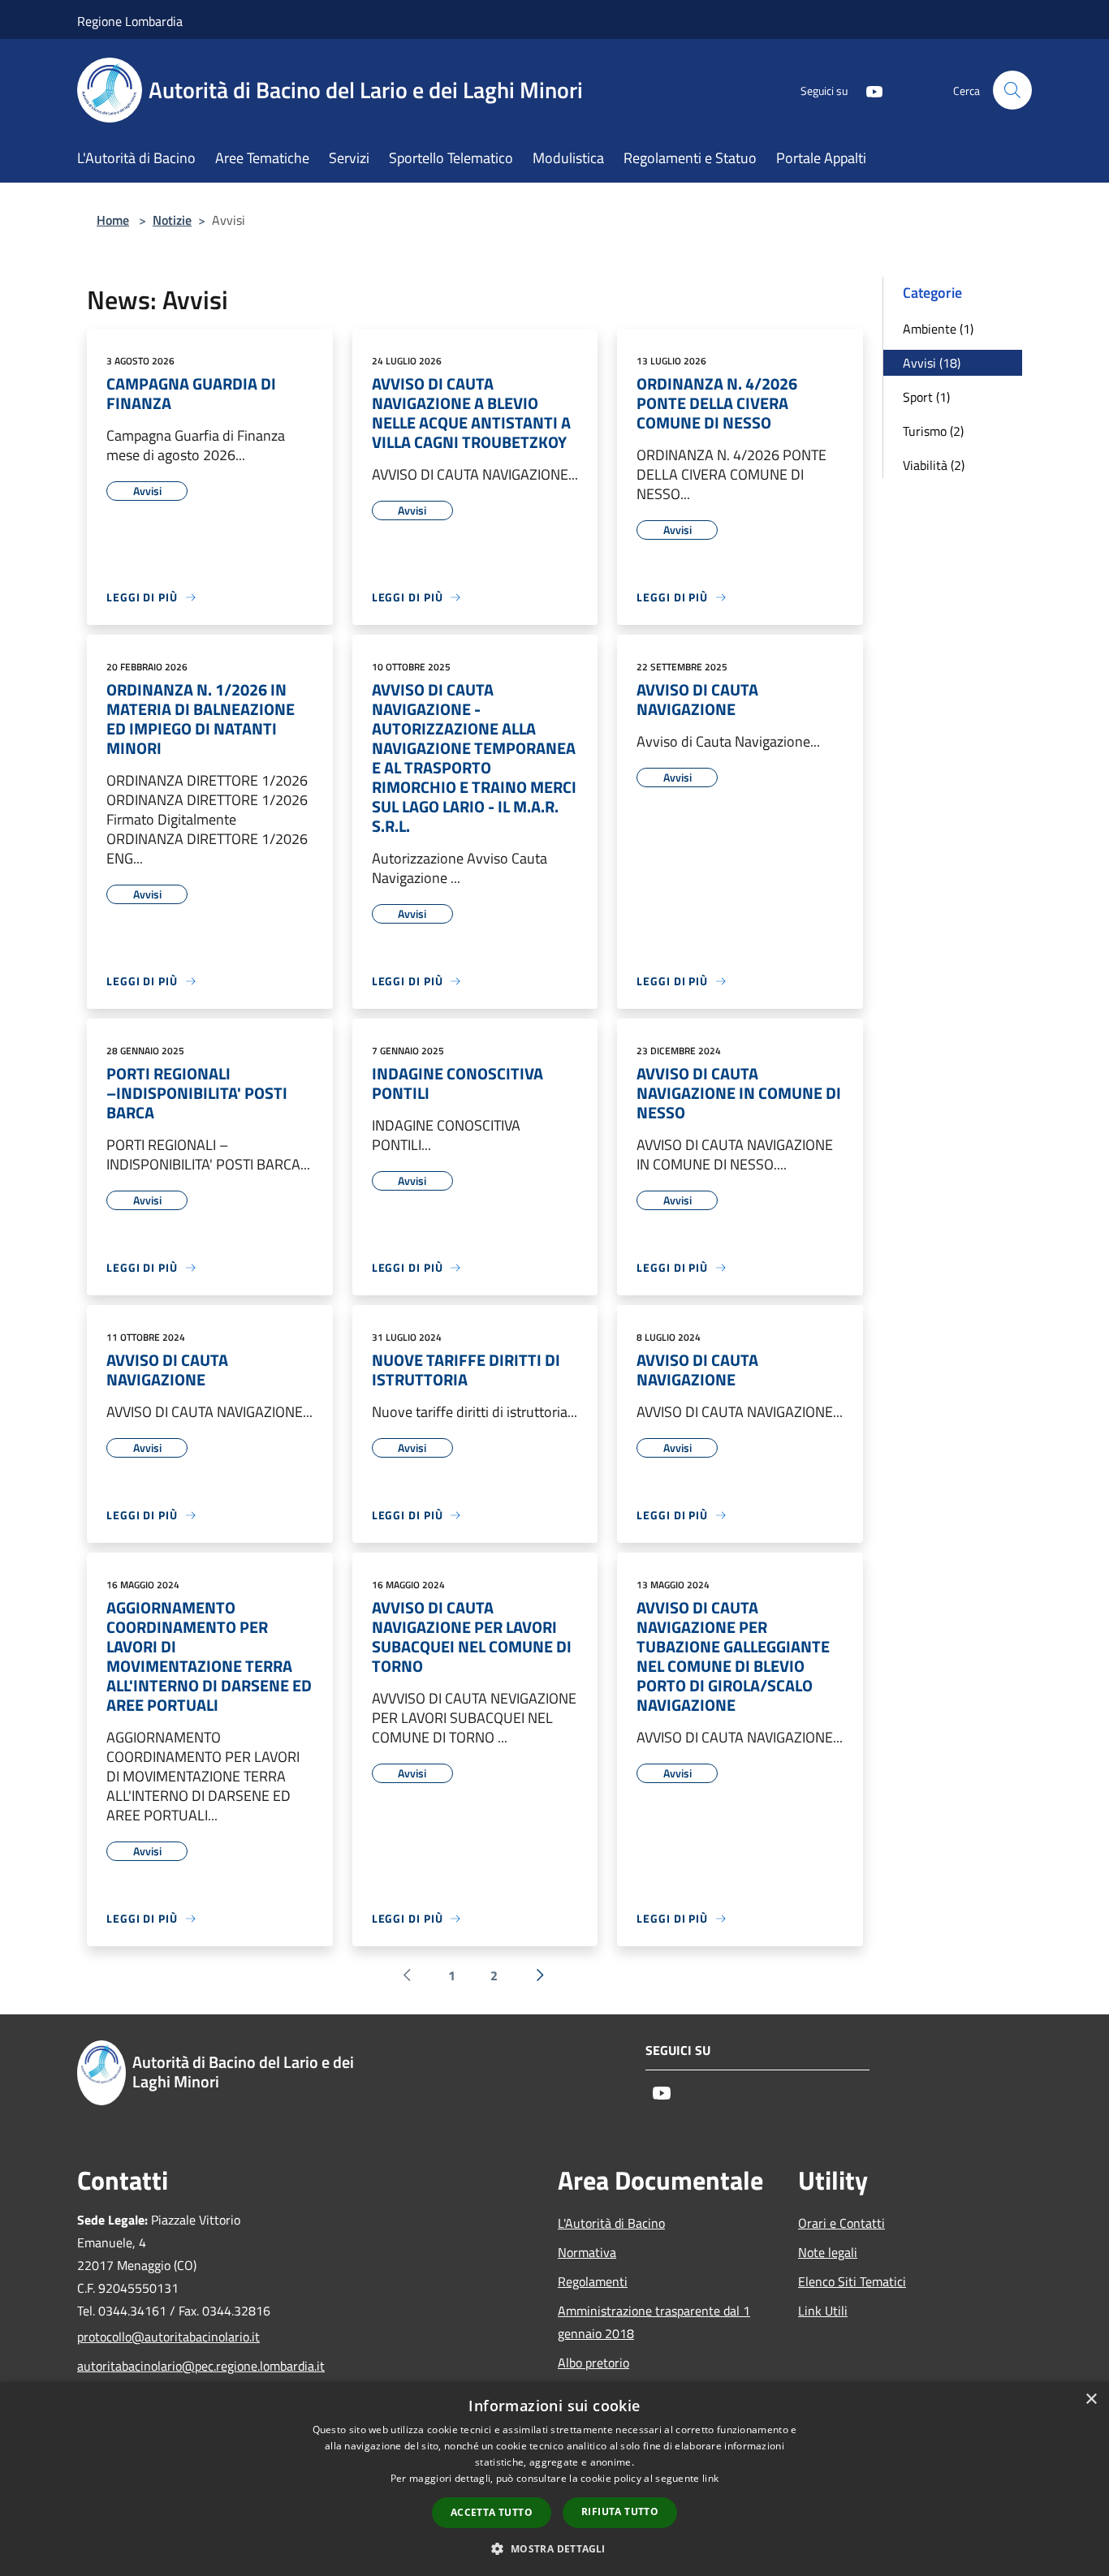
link (710, 2478)
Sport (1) (926, 397)
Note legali (828, 2252)
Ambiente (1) (938, 329)
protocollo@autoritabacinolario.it (168, 2337)
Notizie (172, 220)
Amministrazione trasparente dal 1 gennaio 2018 (654, 2322)
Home (113, 220)
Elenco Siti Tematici (852, 2281)
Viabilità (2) (934, 465)
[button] (554, 2548)
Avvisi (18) (932, 363)
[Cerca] (1012, 90)
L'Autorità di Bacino (611, 2223)
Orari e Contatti (841, 2223)
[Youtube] (868, 90)
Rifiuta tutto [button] (620, 2511)
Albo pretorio (593, 2363)
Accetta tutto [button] (492, 2512)
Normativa (587, 2252)
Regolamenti (593, 2281)
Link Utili (823, 2311)
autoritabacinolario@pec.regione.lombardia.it (188, 2366)
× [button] (1091, 2399)
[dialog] (554, 2479)
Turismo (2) (933, 431)
